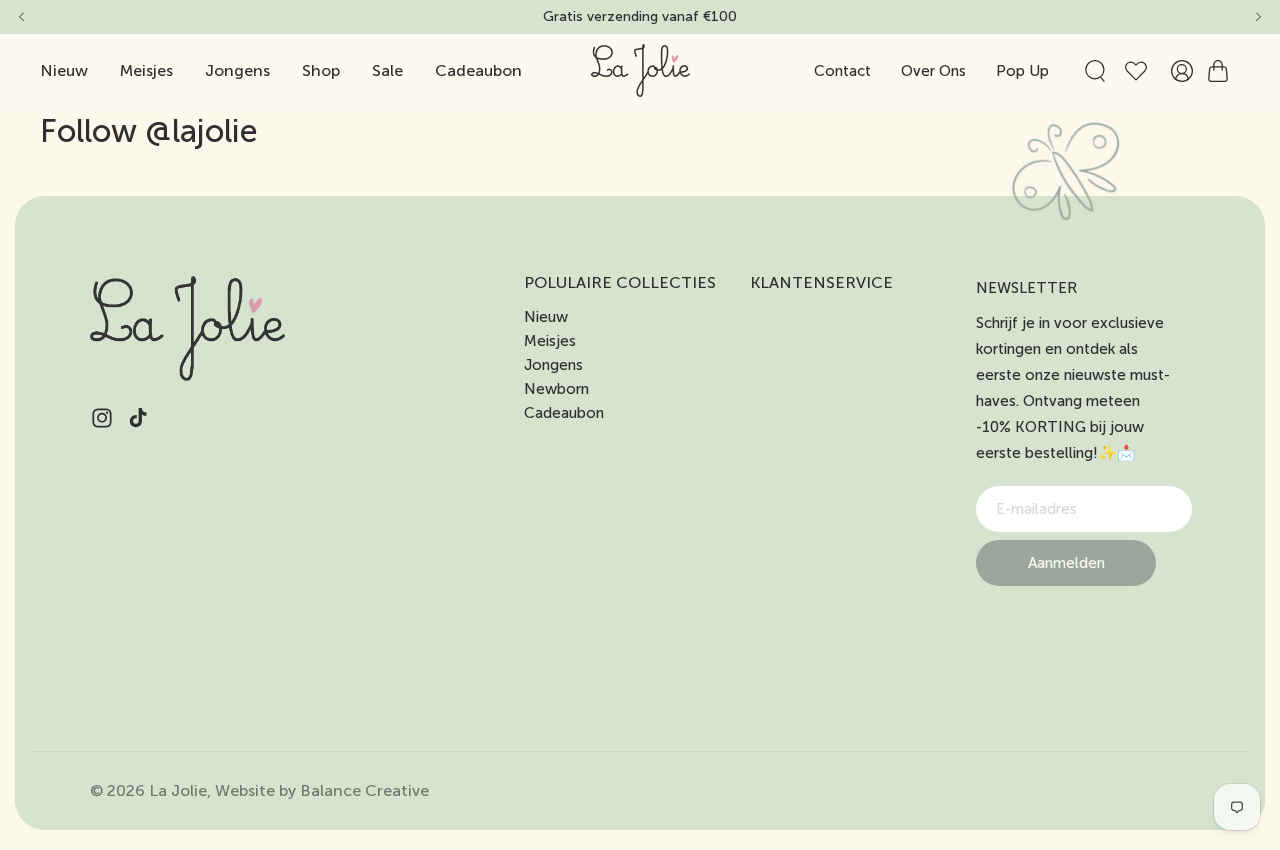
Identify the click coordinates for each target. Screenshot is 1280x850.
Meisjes (550, 341)
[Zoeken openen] (1095, 71)
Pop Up (1022, 71)
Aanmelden (1066, 563)
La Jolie (178, 790)
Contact (842, 71)
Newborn (556, 389)
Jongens (553, 365)
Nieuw (546, 317)
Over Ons (933, 71)
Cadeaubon (564, 413)
